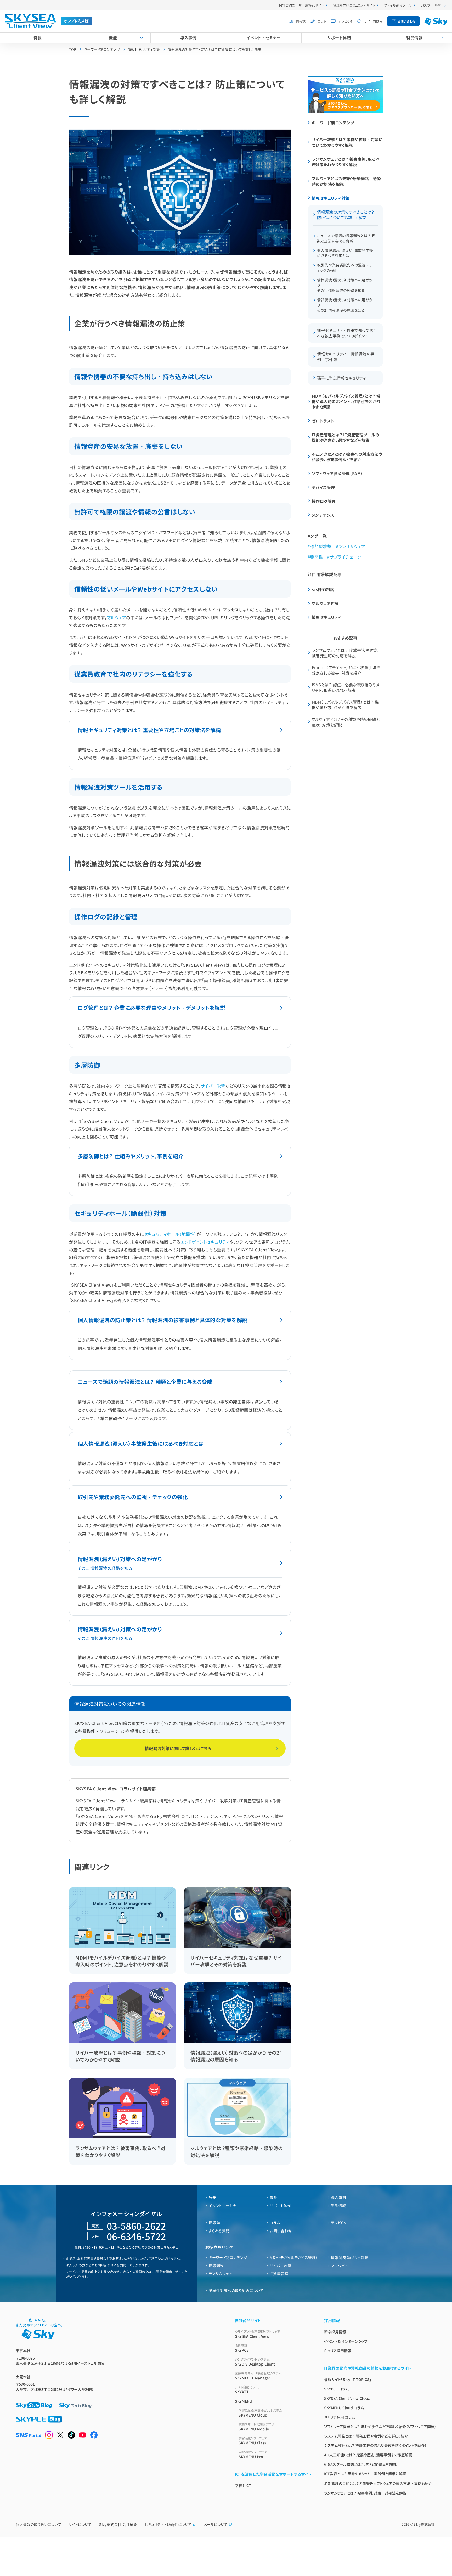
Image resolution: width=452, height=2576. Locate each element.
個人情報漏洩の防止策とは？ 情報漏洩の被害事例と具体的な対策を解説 (163, 1320)
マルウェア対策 (325, 603)
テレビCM (345, 21)
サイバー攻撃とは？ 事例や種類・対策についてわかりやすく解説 (347, 142)
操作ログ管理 (324, 501)
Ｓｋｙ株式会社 (424, 2524)
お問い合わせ (407, 21)
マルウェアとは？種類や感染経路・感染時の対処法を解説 (346, 181)
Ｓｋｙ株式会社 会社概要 (118, 2524)
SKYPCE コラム (336, 2389)
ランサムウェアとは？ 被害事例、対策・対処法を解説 (365, 2493)
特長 (38, 38)
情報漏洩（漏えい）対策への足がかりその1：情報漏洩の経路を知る (345, 285)
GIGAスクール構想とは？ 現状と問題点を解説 (360, 2464)
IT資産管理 (279, 2274)
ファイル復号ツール (398, 5)
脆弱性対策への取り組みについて (236, 2290)
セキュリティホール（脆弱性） (170, 1234)
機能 (113, 38)
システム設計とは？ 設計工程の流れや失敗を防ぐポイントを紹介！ (375, 2445)
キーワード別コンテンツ (333, 123)
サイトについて (80, 2524)
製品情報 (414, 38)
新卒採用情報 (335, 2332)
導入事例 (188, 38)
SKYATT (248, 2389)
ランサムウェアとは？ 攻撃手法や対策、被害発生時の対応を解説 (346, 653)
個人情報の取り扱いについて (38, 2524)
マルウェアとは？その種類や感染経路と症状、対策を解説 (346, 722)
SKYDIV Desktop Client (255, 2362)
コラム (322, 21)
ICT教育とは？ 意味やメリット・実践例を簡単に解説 (365, 2474)
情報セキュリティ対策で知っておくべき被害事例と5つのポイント (346, 333)
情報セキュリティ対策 (331, 198)
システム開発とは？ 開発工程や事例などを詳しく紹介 (366, 2436)
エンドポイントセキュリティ (205, 1242)
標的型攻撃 (321, 546)
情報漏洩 (216, 2266)
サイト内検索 (373, 21)
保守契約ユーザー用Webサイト (301, 5)
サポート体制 (339, 38)
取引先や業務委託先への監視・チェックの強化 (133, 1497)
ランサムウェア (352, 546)
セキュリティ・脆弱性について (168, 2524)
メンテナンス (323, 515)
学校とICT (243, 2485)
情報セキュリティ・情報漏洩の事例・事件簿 (346, 357)
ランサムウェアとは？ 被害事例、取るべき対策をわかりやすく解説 (346, 162)
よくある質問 (219, 2231)
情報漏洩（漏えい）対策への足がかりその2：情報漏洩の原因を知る (345, 305)
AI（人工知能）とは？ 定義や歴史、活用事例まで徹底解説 (368, 2455)
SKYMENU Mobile (256, 2427)
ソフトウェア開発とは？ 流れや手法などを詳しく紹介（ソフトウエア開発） (380, 2427)
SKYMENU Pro (253, 2454)
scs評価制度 (323, 589)
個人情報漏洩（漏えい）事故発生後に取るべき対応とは (141, 1443)
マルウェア (117, 617)
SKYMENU (244, 2401)
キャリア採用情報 (338, 2351)
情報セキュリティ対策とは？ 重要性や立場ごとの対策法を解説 (149, 730)
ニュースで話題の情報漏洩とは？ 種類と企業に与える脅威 (145, 1382)
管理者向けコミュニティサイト (354, 5)
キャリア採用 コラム (340, 2417)
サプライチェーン (345, 557)
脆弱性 (316, 557)
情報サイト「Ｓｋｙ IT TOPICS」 (348, 2379)
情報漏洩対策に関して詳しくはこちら (178, 1748)
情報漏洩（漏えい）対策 (350, 2257)
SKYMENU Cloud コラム (344, 2408)
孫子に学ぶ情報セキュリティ (342, 378)
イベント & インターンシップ (346, 2341)
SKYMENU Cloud (260, 2413)
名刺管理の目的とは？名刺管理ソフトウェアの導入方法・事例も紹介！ (379, 2483)
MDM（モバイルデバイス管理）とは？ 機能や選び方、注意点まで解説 (345, 705)
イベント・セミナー (264, 38)
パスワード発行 (432, 5)
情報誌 (301, 21)
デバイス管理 (323, 487)
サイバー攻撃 (213, 1086)
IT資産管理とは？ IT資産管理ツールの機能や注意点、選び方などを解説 (346, 437)
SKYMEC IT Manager (258, 2376)
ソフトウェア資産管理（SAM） (337, 473)
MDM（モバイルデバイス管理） (294, 2257)
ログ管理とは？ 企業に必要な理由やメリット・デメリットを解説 (151, 1008)
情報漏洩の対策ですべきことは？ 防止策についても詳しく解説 (346, 215)
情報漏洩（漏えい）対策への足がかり (120, 1563)
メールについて (216, 2524)
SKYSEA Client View (257, 2334)
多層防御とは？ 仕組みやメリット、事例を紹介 (131, 1156)
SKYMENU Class (253, 2441)
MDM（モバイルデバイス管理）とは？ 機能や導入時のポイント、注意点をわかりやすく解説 (346, 401)
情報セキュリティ (327, 617)
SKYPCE (242, 2348)
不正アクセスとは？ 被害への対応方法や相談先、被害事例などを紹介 (347, 457)
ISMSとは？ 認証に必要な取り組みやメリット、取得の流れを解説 (346, 687)
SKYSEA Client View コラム (347, 2398)
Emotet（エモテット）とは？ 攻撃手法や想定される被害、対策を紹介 (346, 670)
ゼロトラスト (323, 421)
